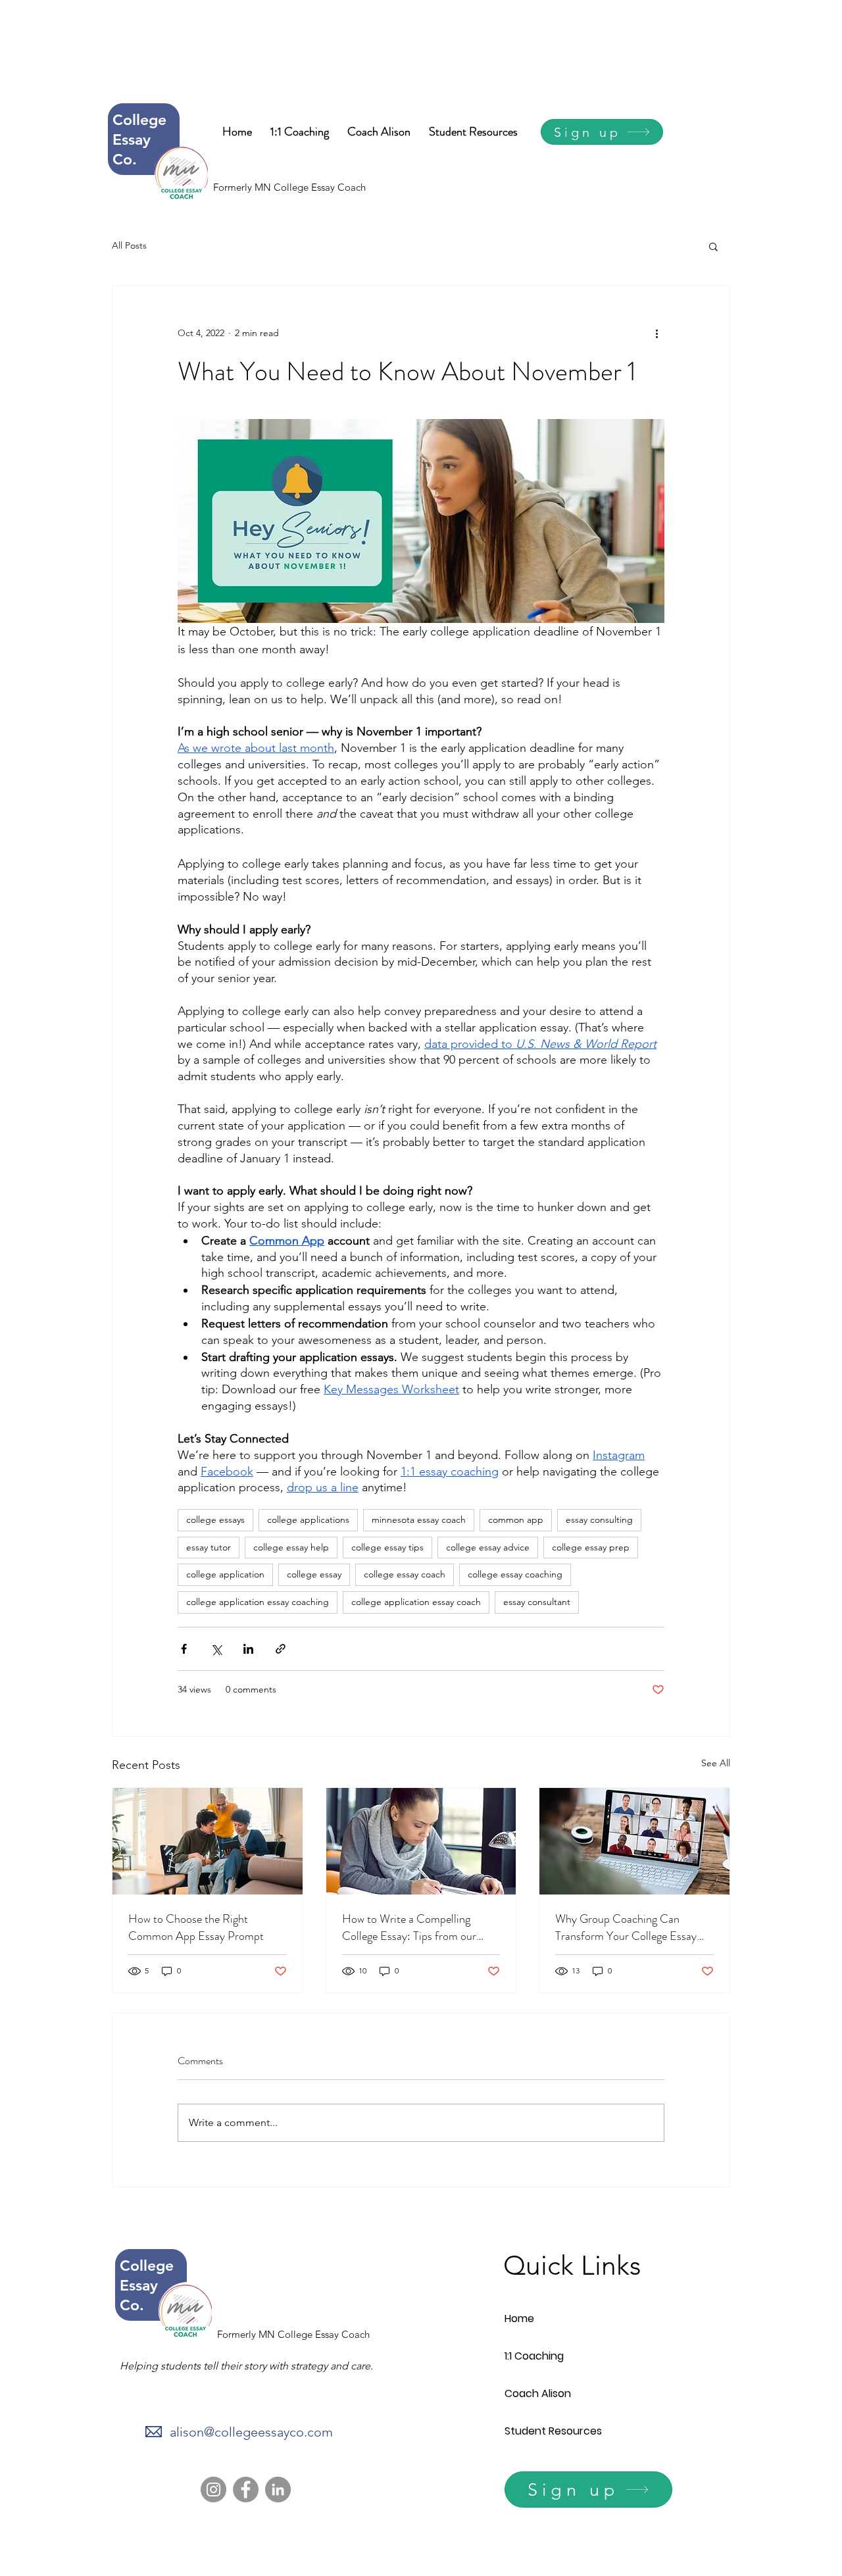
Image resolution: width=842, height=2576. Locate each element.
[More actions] (656, 334)
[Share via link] (281, 1649)
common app (516, 1520)
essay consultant (537, 1602)
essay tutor (209, 1547)
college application (225, 1574)
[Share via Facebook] (184, 1649)
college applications (308, 1520)
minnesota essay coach (419, 1520)
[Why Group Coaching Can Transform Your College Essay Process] (634, 1841)
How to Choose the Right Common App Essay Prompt (196, 1927)
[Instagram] (213, 2489)
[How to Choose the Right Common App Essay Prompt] (208, 1841)
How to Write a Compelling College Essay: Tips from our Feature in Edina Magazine (409, 1927)
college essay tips (387, 1547)
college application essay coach (416, 1602)
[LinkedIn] (278, 2489)
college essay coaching (515, 1574)
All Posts (129, 245)
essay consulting (599, 1520)
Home (519, 2318)
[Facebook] (246, 2489)
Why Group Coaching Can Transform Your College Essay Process (626, 1927)
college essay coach (405, 1574)
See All (716, 1763)
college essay (314, 1574)
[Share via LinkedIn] (248, 1649)
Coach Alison (538, 2393)
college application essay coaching (258, 1602)
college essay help (291, 1547)
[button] (713, 246)
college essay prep (591, 1547)
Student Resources (553, 2431)
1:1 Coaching (534, 2356)
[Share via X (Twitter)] (216, 1649)
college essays (215, 1520)
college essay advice (488, 1547)
